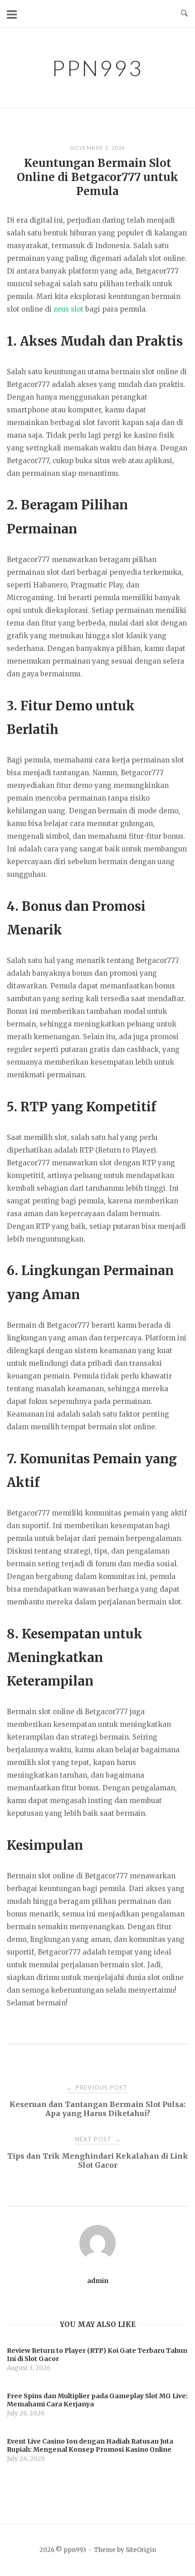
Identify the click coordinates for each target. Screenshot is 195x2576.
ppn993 (97, 68)
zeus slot (68, 309)
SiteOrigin (141, 2550)
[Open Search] (184, 14)
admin (98, 2281)
